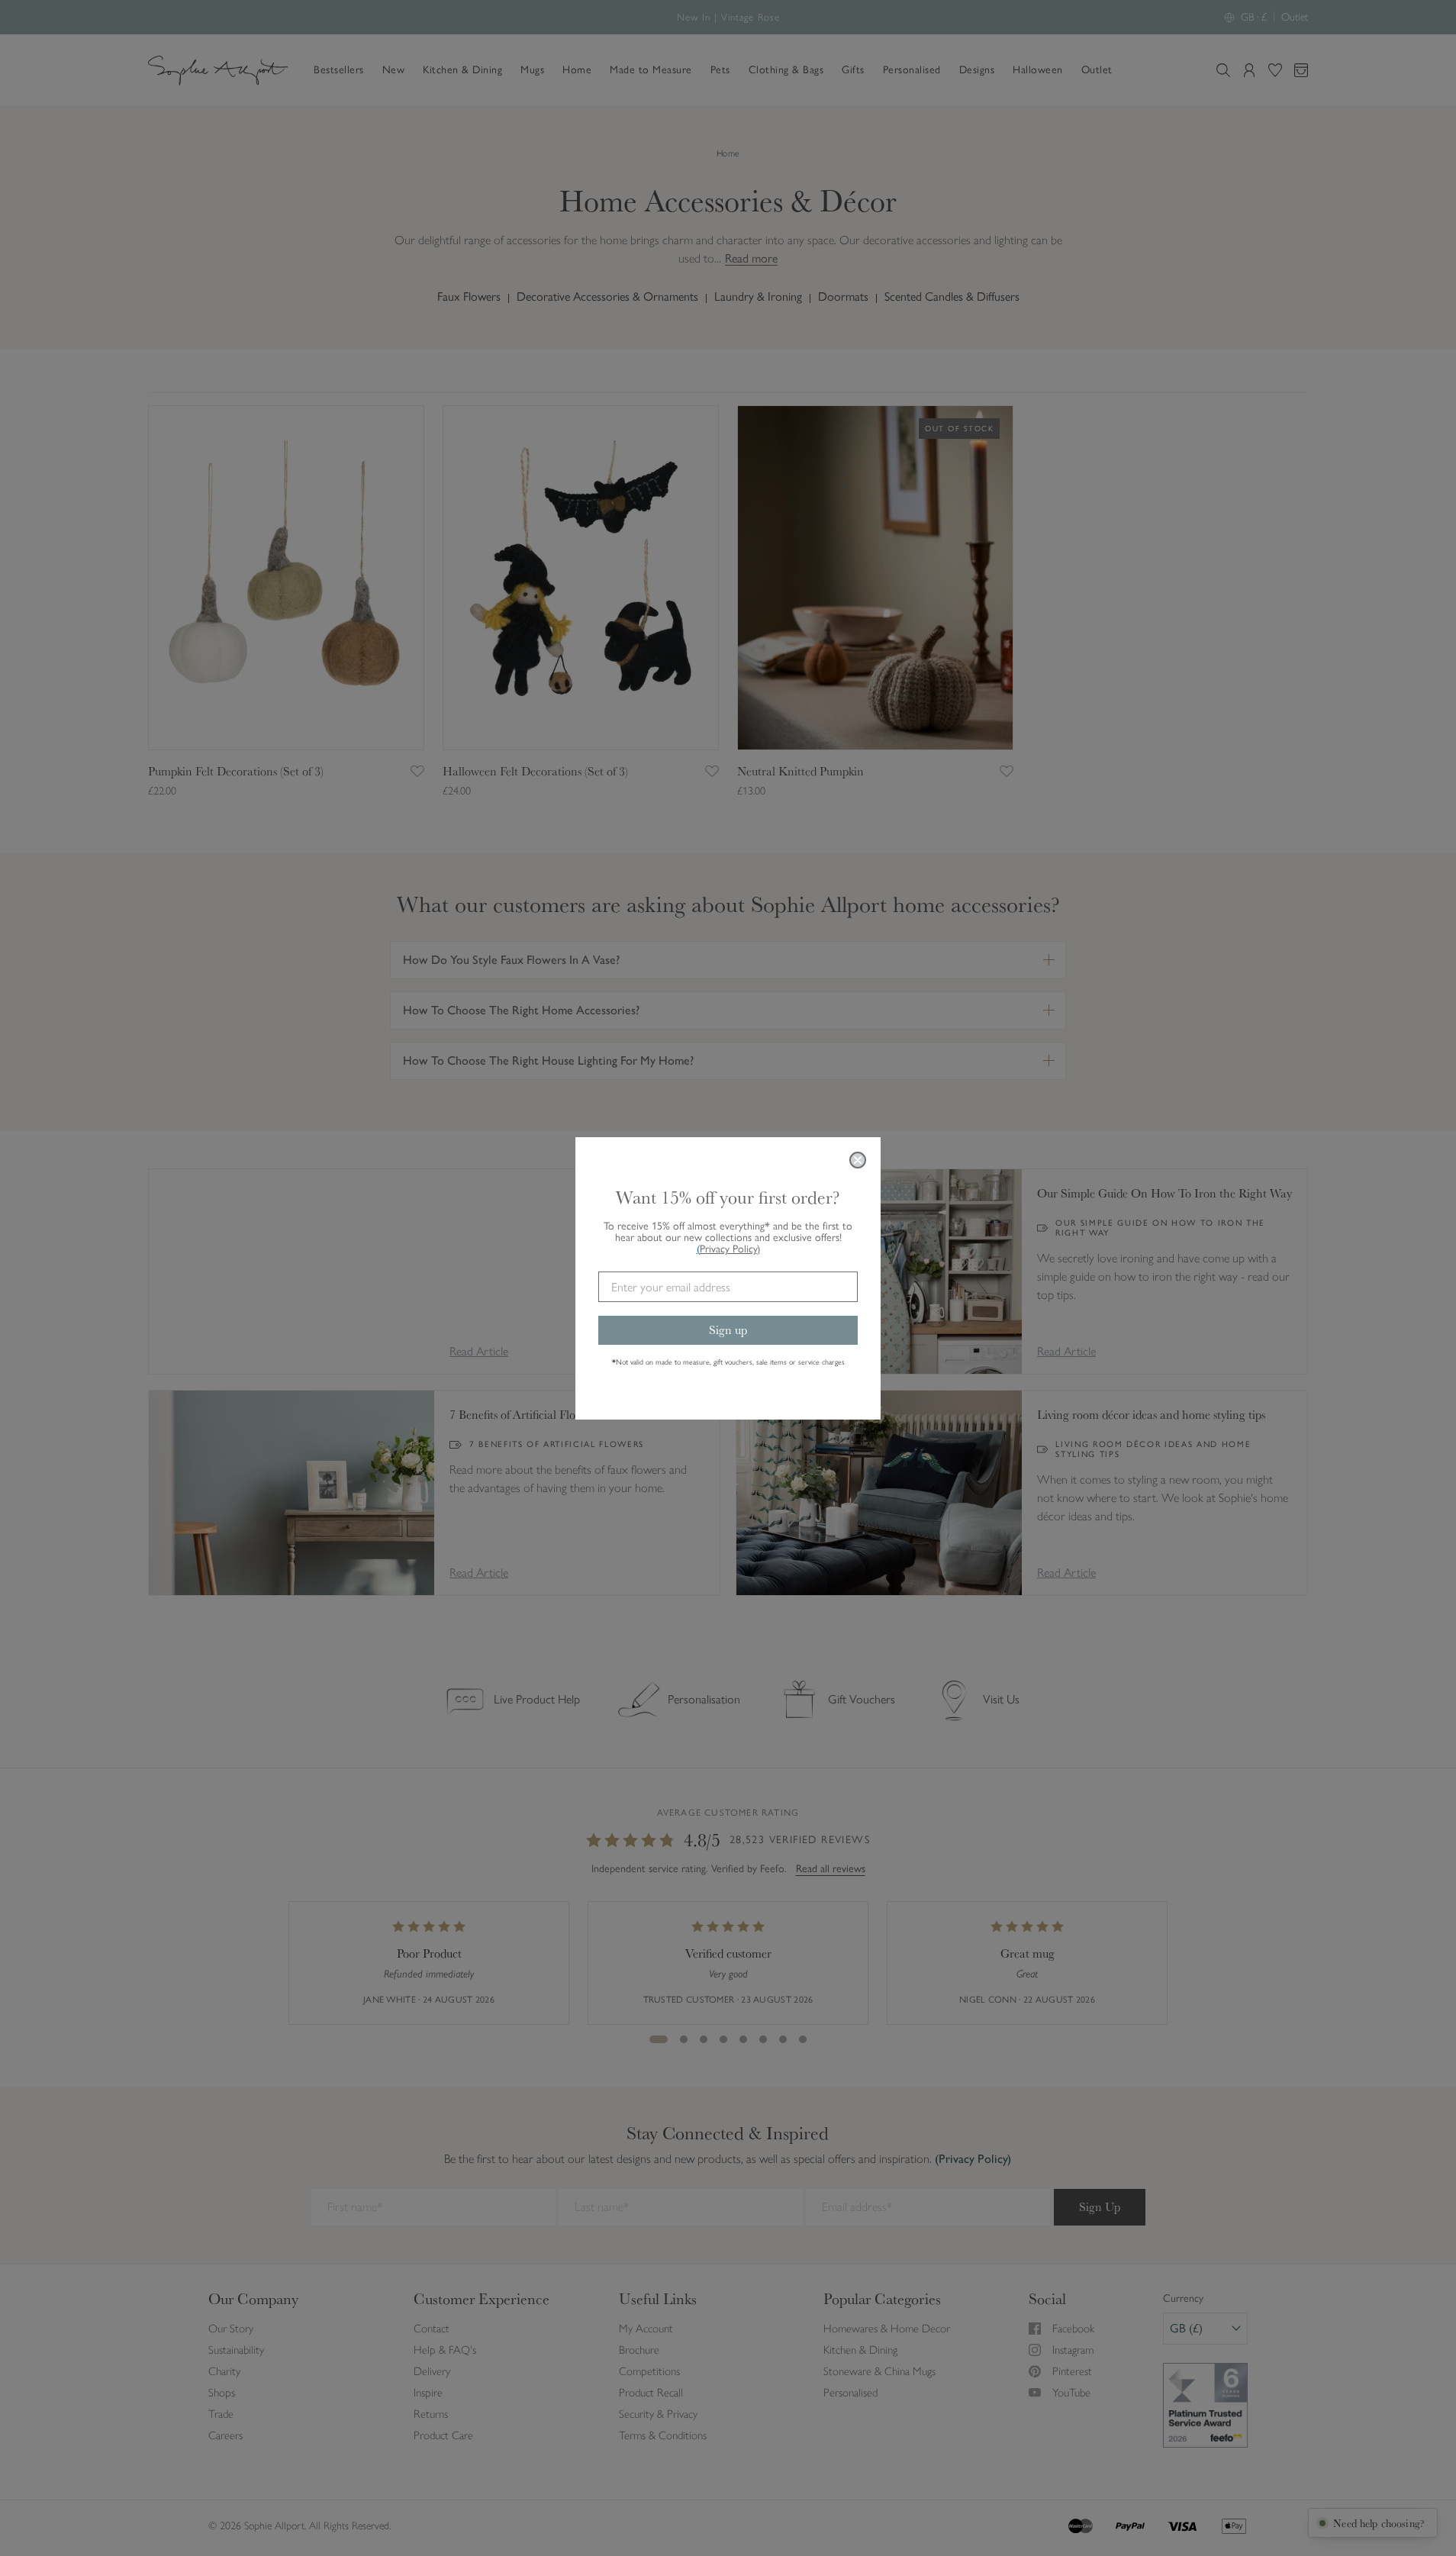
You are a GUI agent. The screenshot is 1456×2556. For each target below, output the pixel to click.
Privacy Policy (730, 1249)
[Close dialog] (858, 1160)
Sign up (728, 1330)
